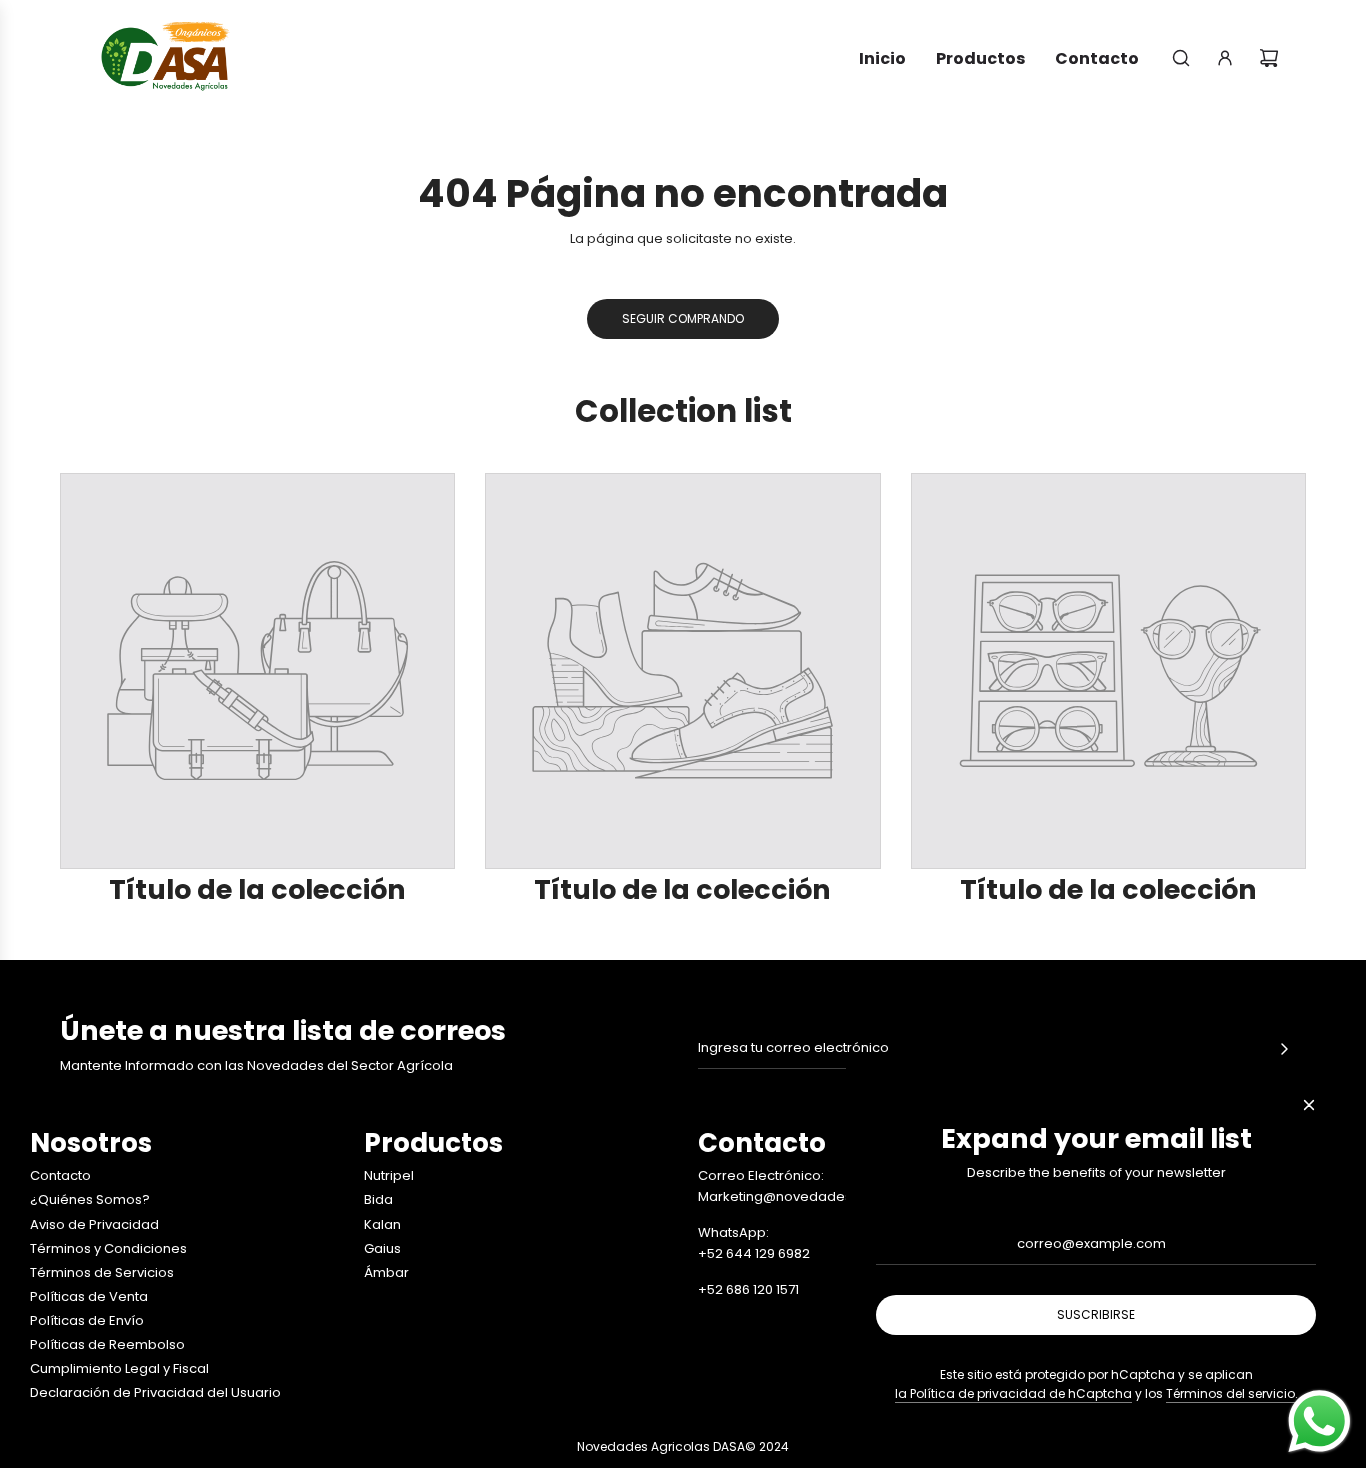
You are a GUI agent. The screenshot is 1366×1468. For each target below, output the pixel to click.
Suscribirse (1096, 1314)
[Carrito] (1269, 58)
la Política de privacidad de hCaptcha (1013, 1393)
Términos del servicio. (1232, 1393)
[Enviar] (1284, 1049)
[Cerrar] (1309, 1105)
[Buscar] (1181, 58)
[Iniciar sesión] (1225, 58)
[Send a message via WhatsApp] (1319, 1421)
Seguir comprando (683, 318)
